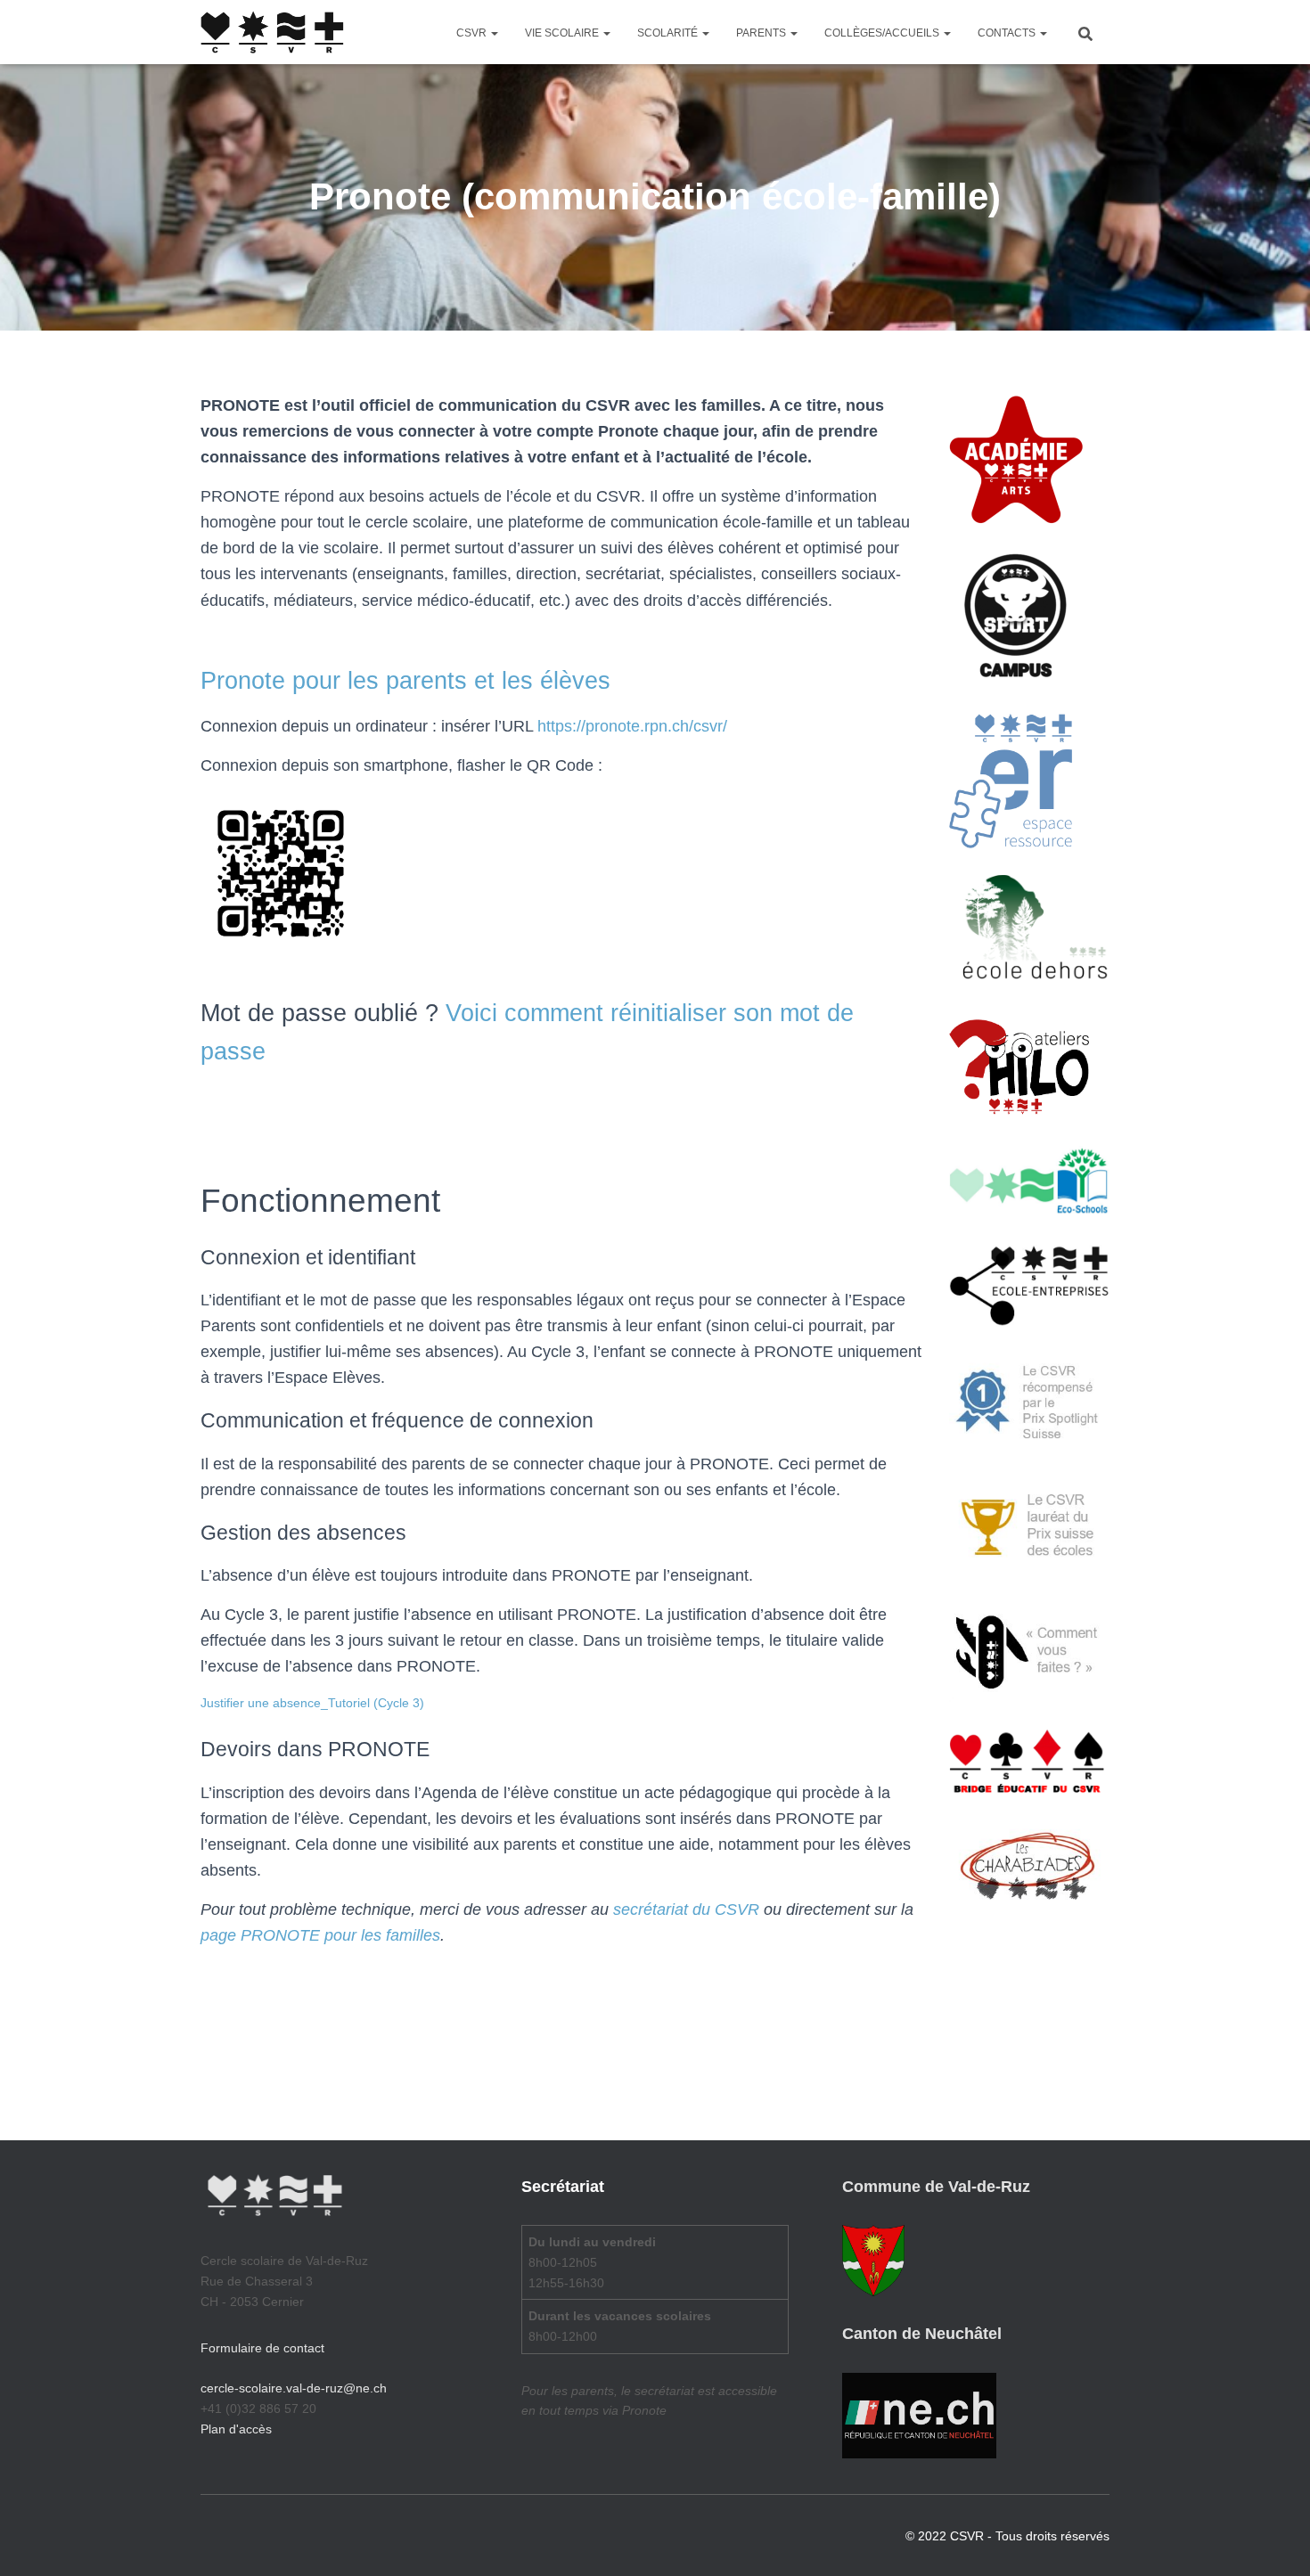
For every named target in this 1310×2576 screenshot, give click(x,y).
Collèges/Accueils (883, 33)
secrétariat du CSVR (686, 1910)
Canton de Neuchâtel (922, 2334)
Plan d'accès (236, 2429)
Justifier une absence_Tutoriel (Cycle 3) (312, 1703)
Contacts (1008, 33)
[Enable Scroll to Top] (1275, 2540)
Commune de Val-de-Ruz (936, 2187)
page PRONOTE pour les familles (320, 1935)
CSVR (473, 33)
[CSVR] (272, 32)
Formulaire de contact (262, 2348)
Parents (762, 33)
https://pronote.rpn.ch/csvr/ (632, 726)
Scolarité (669, 33)
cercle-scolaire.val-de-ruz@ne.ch (294, 2388)
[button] (494, 33)
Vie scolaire (563, 33)
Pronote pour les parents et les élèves (405, 681)
